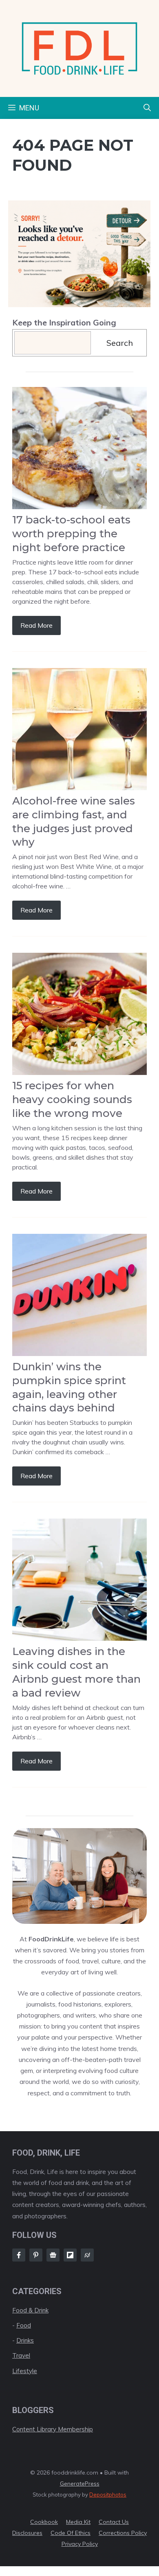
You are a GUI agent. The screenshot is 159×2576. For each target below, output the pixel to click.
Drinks (25, 2340)
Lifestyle (25, 2371)
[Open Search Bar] (147, 108)
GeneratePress (80, 2484)
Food (24, 2325)
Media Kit (78, 2522)
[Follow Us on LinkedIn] (70, 2255)
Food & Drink (30, 2310)
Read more (36, 625)
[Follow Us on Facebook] (19, 2255)
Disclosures (27, 2533)
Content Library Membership (53, 2429)
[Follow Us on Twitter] (53, 2255)
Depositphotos (108, 2495)
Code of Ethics (71, 2533)
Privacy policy (80, 2544)
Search (120, 343)
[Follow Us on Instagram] (36, 2255)
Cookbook (44, 2522)
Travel (21, 2355)
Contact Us (114, 2522)
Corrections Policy (123, 2533)
